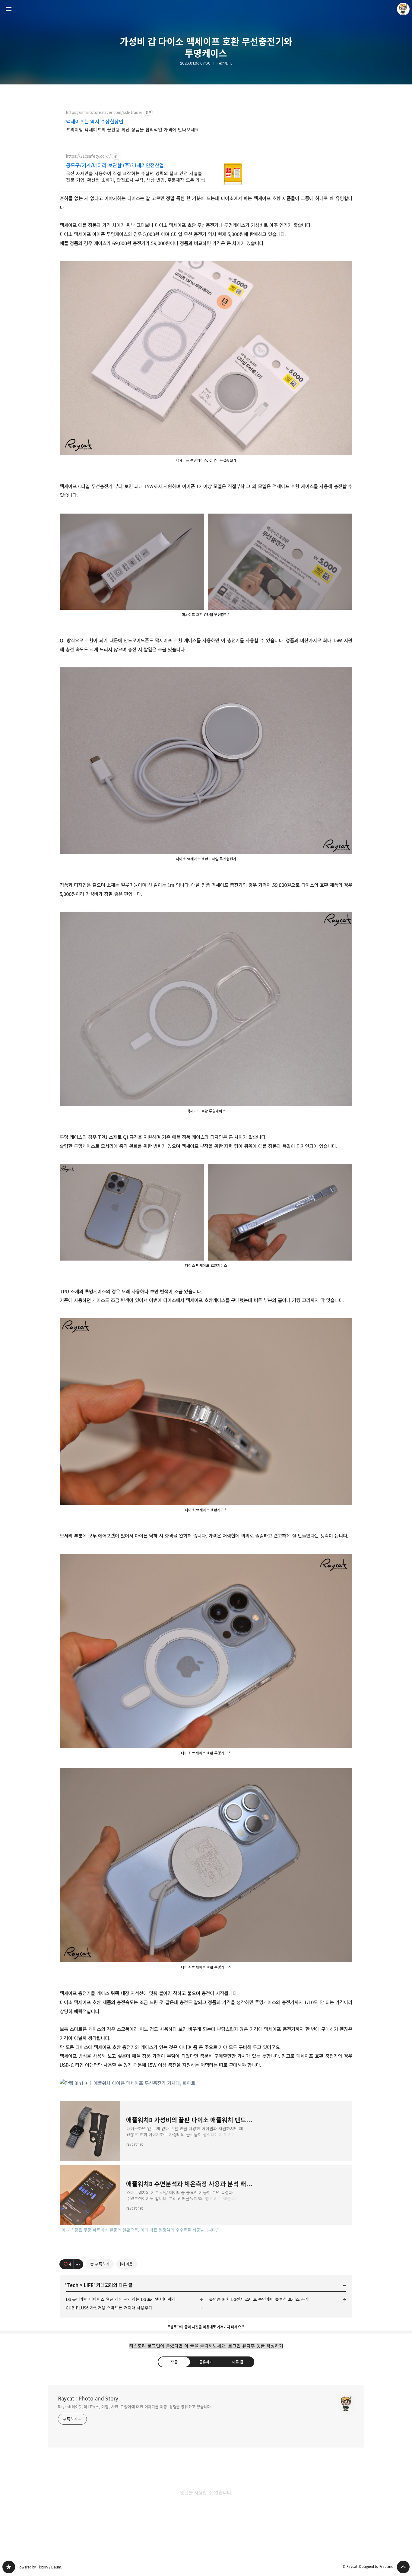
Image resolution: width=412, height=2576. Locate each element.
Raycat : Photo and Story (88, 2399)
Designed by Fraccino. (377, 2567)
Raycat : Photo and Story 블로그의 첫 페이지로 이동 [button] (206, 9)
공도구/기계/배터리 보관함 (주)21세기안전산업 (115, 166)
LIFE (89, 2285)
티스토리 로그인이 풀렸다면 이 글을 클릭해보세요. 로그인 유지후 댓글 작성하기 (206, 2346)
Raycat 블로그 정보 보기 (403, 9)
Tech (73, 2285)
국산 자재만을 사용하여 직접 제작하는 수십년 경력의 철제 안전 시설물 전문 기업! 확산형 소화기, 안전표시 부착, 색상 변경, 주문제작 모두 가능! (136, 177)
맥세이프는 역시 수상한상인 (95, 122)
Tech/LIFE (224, 63)
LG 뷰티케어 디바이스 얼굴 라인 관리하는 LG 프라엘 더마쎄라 (121, 2299)
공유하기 (206, 2362)
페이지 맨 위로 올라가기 (403, 2567)
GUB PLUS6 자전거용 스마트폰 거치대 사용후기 (109, 2308)
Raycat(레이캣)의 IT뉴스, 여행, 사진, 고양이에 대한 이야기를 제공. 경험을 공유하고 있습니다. (135, 2407)
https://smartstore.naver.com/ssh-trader (104, 113)
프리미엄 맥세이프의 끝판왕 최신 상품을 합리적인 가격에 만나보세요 (133, 130)
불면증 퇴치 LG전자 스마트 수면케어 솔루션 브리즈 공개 (259, 2299)
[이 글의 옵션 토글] (78, 2264)
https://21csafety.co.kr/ (88, 156)
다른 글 (238, 2362)
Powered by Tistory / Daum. (40, 2567)
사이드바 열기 (9, 9)
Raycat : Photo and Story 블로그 (9, 2567)
